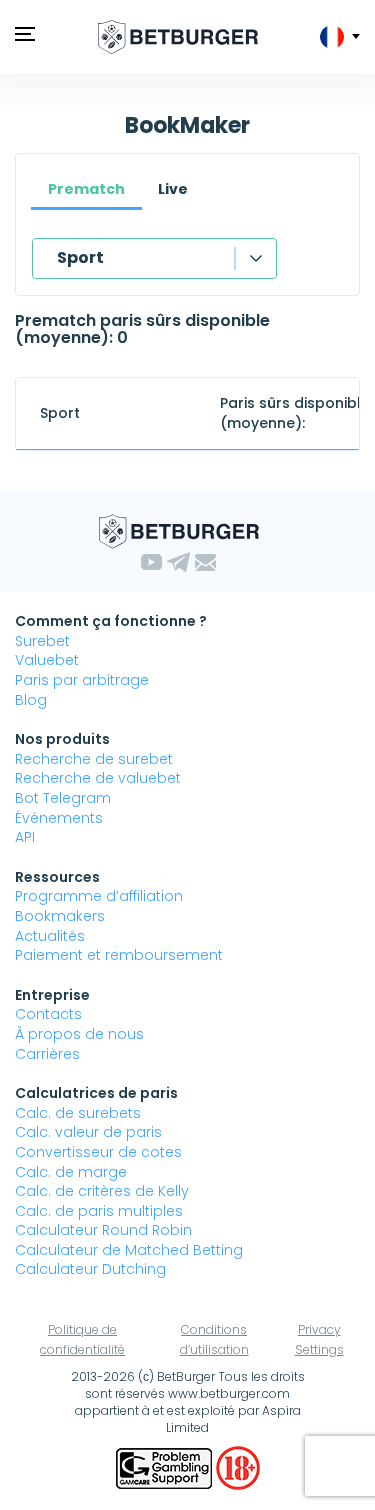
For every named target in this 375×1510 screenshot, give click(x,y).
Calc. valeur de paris (88, 1132)
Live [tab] (173, 189)
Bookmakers (60, 916)
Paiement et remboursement (119, 955)
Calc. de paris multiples (99, 1211)
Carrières (47, 1054)
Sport (80, 257)
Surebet (42, 641)
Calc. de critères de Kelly (102, 1191)
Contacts (48, 1014)
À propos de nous (79, 1034)
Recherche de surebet (94, 759)
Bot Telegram (63, 798)
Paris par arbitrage (82, 680)
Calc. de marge (71, 1172)
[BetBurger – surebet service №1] (178, 37)
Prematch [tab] (86, 189)
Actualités (50, 936)
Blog (31, 700)
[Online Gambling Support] (166, 1467)
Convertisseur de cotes (98, 1152)
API (25, 837)
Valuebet (47, 660)
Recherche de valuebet (98, 778)
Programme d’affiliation (99, 896)
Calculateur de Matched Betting (129, 1250)
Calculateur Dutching (90, 1269)
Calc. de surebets (78, 1113)
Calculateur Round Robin (103, 1230)
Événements (59, 818)
